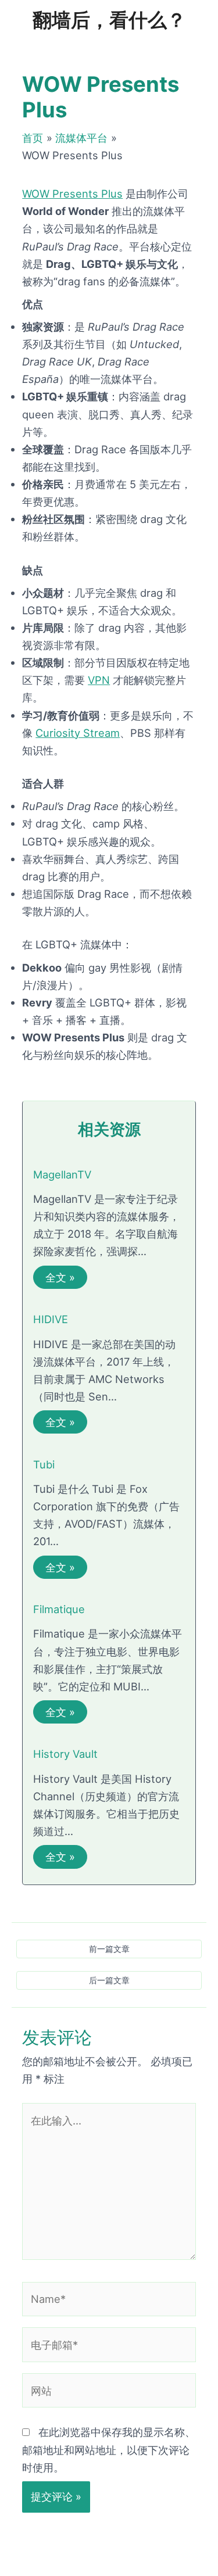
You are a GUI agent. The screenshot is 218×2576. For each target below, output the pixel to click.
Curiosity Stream (78, 733)
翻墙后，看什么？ (109, 20)
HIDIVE (51, 1319)
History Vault (65, 1754)
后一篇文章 (109, 1980)
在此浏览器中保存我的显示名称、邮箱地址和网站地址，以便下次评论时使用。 (109, 2449)
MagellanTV (62, 1174)
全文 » (60, 1277)
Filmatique (59, 1609)
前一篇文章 (109, 1949)
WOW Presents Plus (72, 194)
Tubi (44, 1464)
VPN (99, 680)
